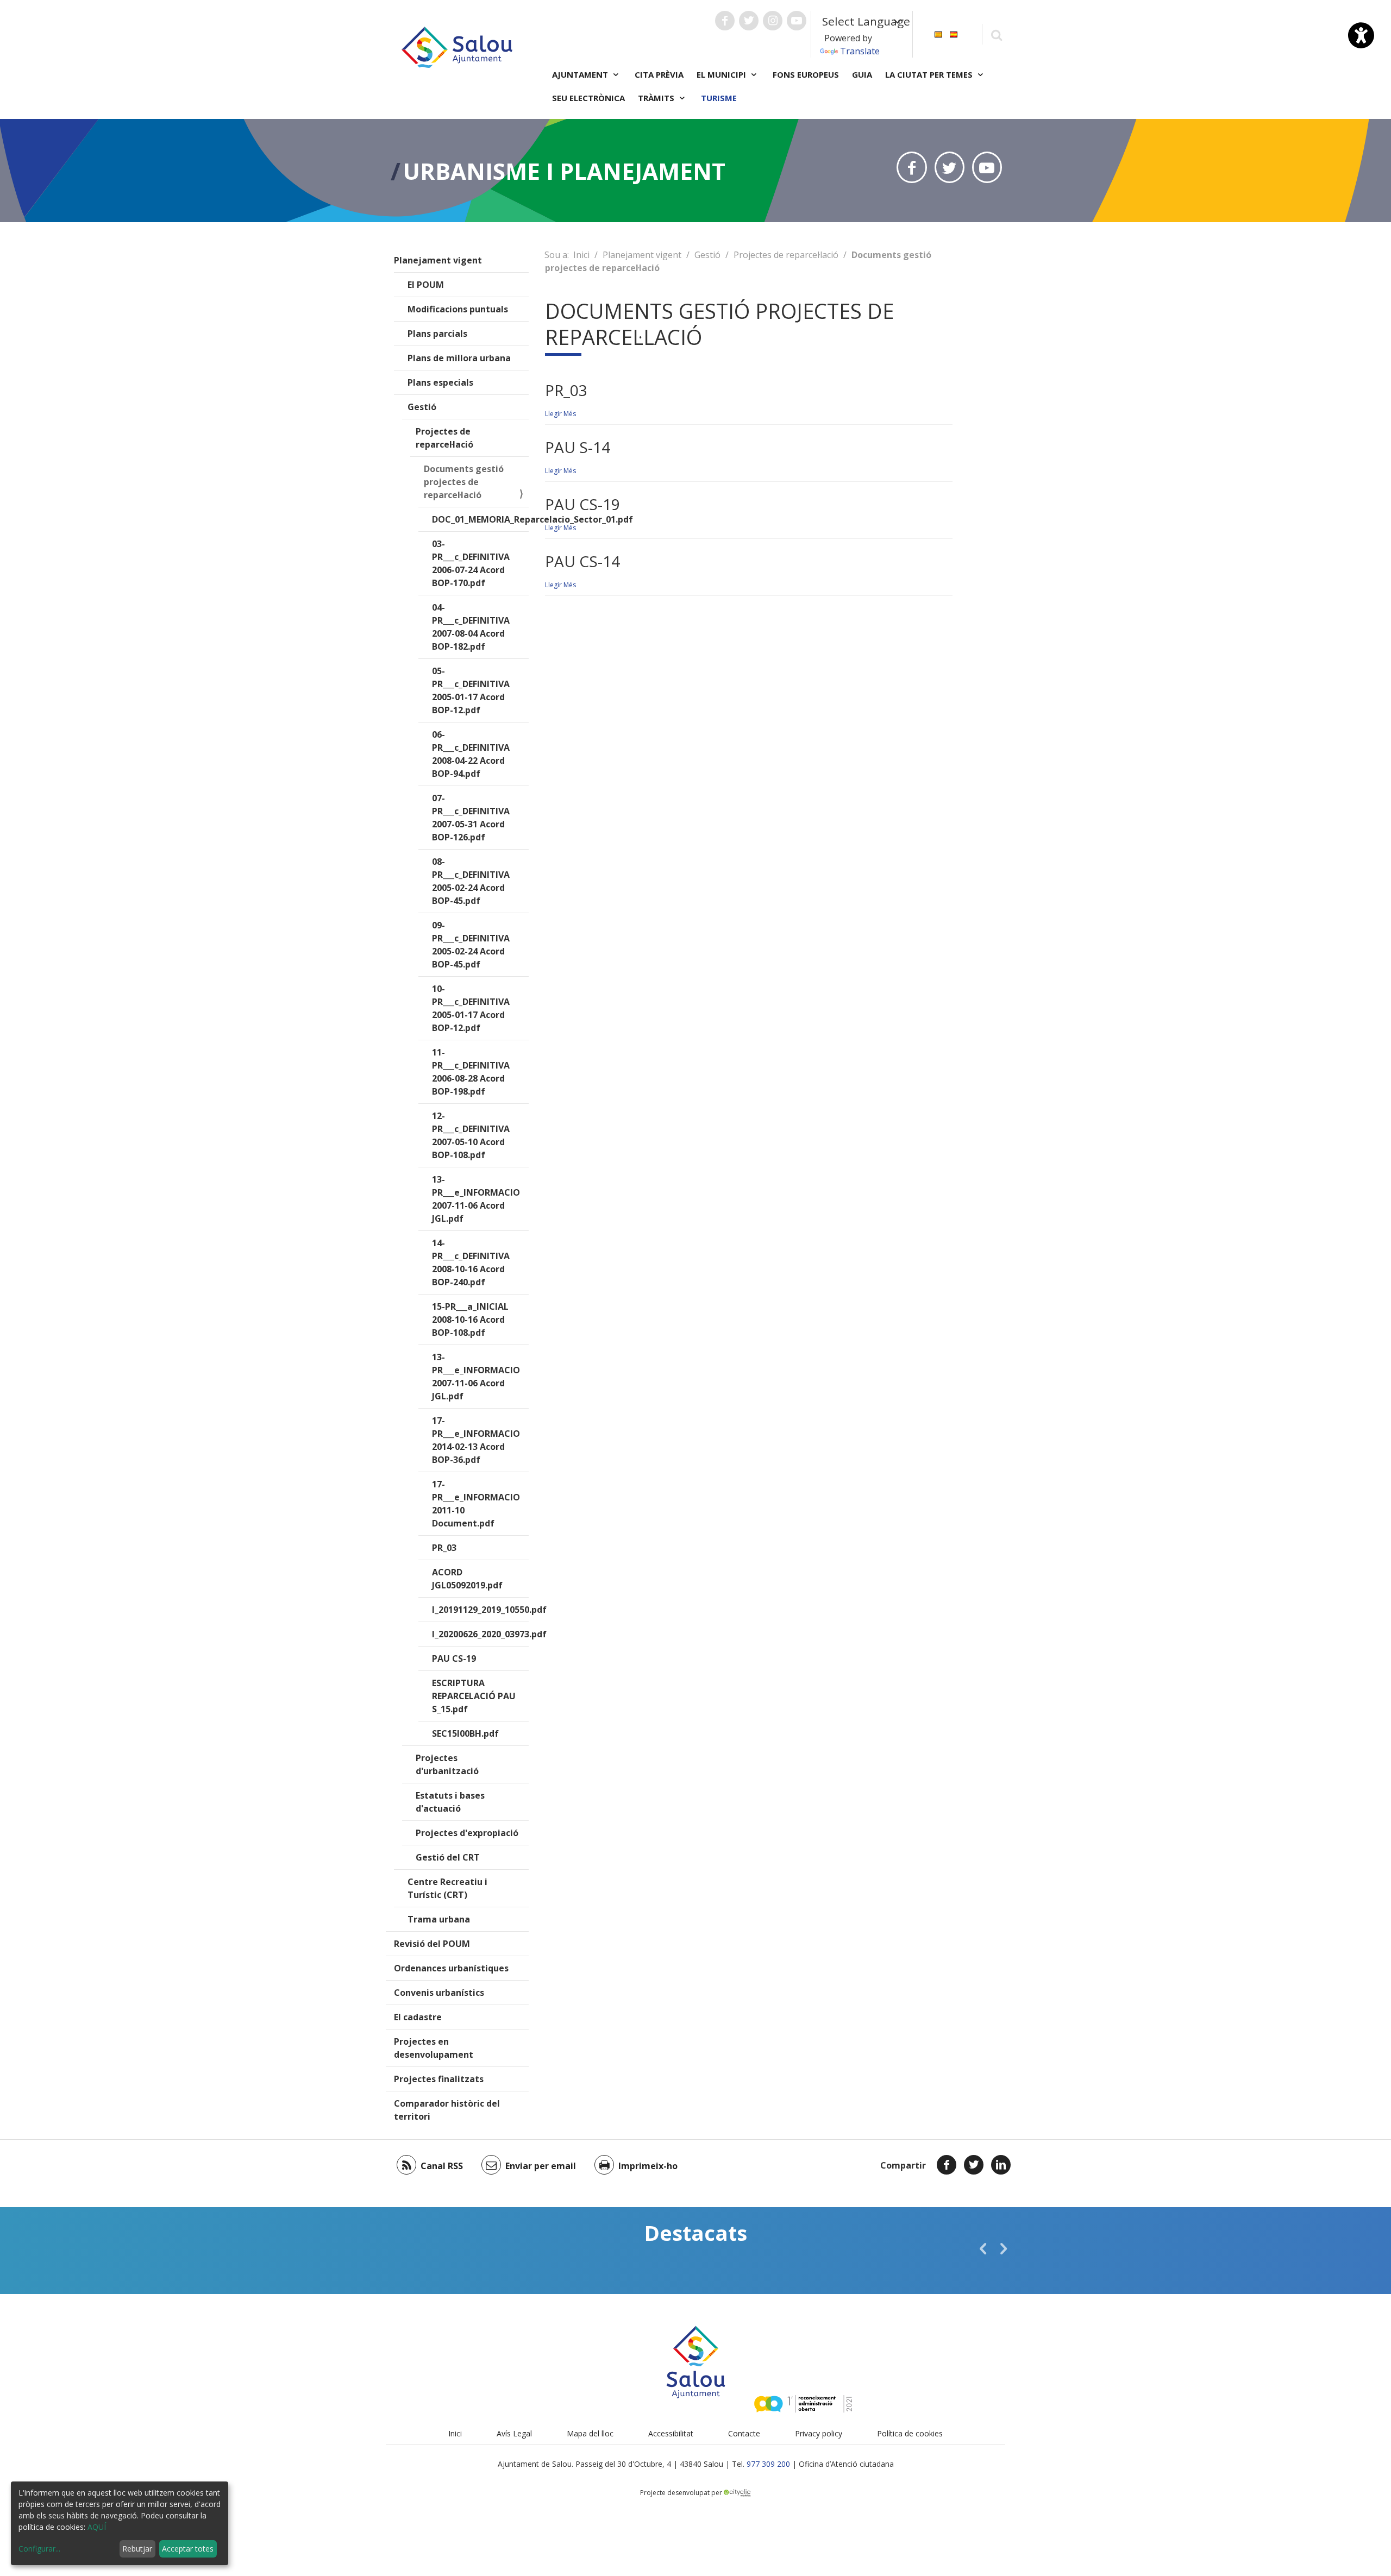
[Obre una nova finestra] (725, 21)
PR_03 (444, 1548)
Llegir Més (560, 414)
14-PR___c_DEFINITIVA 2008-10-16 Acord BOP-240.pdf (471, 1262)
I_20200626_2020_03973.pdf (480, 1634)
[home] (457, 46)
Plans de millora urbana (459, 358)
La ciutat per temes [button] (930, 74)
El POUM (426, 285)
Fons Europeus (806, 74)
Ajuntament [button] (581, 74)
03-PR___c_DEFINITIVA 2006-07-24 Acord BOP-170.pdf (471, 563)
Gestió (422, 407)
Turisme (719, 98)
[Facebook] (947, 2165)
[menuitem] (938, 33)
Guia (862, 74)
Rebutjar (137, 2549)
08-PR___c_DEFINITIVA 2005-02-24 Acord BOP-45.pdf (471, 881)
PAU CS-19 (454, 1658)
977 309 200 (768, 2464)
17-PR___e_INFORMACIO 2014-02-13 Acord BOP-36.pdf (476, 1440)
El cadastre (418, 2017)
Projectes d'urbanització (447, 1764)
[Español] (954, 33)
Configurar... (39, 2549)
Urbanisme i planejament (564, 171)
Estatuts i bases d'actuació (450, 1802)
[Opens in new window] (911, 167)
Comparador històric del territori (447, 2110)
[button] (983, 2248)
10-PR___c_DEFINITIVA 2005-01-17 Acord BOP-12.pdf (471, 1008)
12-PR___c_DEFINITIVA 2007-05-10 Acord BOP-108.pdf (471, 1135)
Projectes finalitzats (439, 2079)
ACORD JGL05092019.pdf (467, 1579)
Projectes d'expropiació (467, 1833)
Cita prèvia (659, 74)
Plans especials (440, 382)
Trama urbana (439, 1919)
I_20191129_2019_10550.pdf (480, 1610)
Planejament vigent (438, 260)
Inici (581, 255)
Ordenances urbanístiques (451, 1968)
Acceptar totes (188, 2549)
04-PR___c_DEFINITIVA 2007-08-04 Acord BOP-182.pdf (471, 627)
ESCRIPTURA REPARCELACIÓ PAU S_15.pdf (474, 1696)
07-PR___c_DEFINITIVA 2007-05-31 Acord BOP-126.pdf (471, 818)
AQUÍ (97, 2527)
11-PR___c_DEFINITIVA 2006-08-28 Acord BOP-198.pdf (471, 1072)
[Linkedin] (1001, 2165)
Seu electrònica (588, 98)
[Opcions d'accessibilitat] (1361, 35)
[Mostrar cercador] (996, 34)
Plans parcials (437, 334)
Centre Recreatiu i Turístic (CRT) (447, 1888)
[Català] (938, 33)
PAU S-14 (578, 447)
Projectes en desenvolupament (434, 2048)
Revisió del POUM (432, 1944)
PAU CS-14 (582, 561)
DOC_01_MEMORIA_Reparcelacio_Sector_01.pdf (480, 519)
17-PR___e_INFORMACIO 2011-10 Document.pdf (476, 1504)
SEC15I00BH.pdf (465, 1733)
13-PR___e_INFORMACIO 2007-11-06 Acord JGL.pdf (476, 1199)
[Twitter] (974, 2165)
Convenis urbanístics (439, 1993)
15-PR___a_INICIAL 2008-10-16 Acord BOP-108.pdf (470, 1320)
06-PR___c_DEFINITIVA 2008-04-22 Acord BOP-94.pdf (471, 754)
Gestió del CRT (448, 1857)
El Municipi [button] (722, 74)
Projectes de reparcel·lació (444, 438)
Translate (860, 51)
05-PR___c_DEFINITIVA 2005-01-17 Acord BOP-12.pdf (471, 690)
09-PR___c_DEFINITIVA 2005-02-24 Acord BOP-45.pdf (471, 945)
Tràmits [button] (657, 98)
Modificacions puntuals (458, 309)
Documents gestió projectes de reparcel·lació (464, 482)
